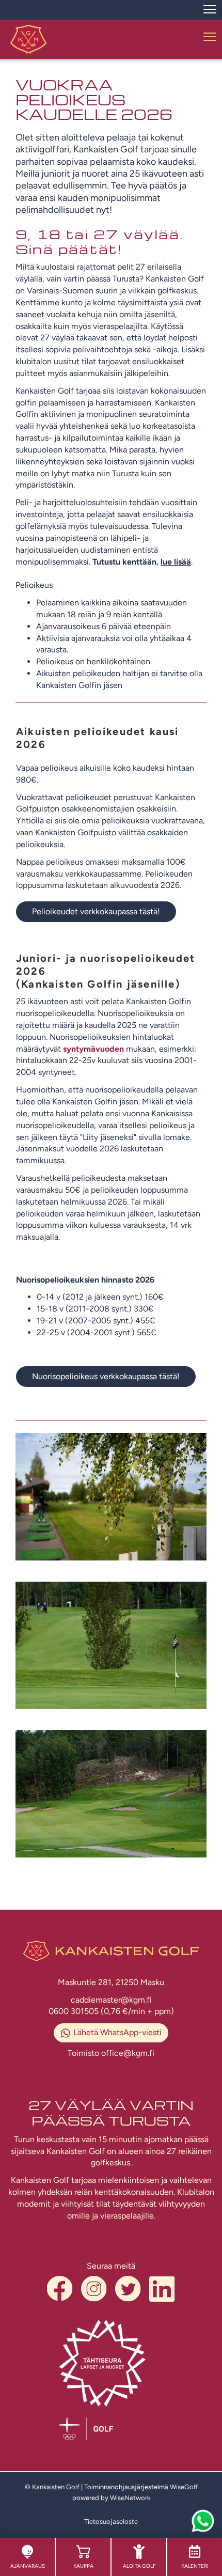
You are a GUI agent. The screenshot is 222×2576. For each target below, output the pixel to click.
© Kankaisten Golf (52, 2487)
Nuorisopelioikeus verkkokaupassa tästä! (106, 1376)
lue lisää (176, 562)
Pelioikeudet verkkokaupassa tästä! (96, 911)
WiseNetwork (130, 2498)
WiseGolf (184, 2487)
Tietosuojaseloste (111, 2522)
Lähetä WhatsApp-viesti (117, 2032)
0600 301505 (75, 2011)
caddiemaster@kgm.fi (111, 2000)
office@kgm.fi (128, 2053)
